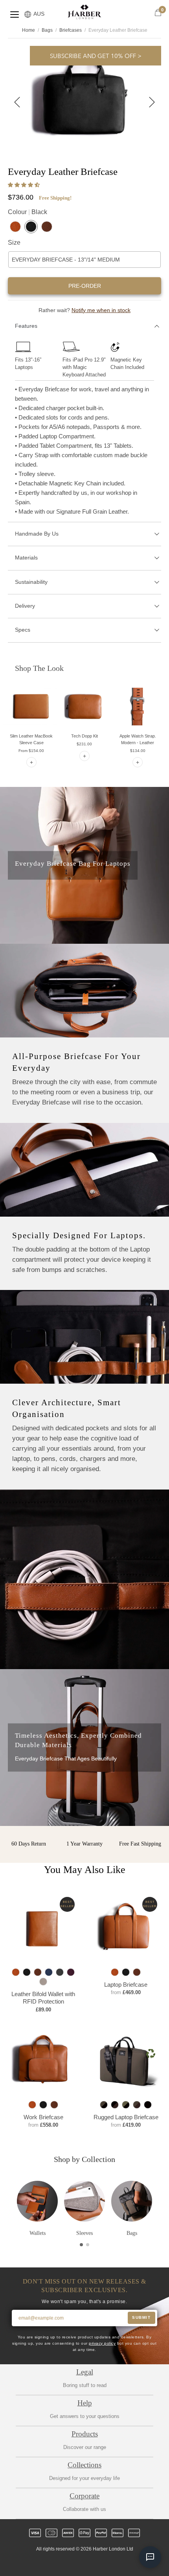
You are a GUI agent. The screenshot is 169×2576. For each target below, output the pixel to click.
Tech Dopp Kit (84, 736)
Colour (28, 212)
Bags (47, 30)
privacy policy (102, 2343)
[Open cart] (158, 13)
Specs (23, 630)
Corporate (84, 2496)
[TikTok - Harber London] (105, 2563)
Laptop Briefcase (126, 1985)
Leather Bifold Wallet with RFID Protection (43, 1998)
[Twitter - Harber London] (51, 2563)
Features (26, 326)
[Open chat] (150, 2557)
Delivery (25, 606)
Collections (84, 2465)
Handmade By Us (37, 534)
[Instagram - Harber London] (78, 2563)
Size (14, 243)
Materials (26, 558)
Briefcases (71, 30)
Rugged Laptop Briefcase (126, 2117)
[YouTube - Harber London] (118, 2563)
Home (28, 30)
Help (85, 2403)
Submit (141, 2317)
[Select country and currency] (28, 15)
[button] (25, 185)
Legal (85, 2372)
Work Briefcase (43, 2117)
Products (85, 2434)
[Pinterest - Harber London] (91, 2563)
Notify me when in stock (101, 310)
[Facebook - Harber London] (64, 2563)
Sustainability (31, 582)
